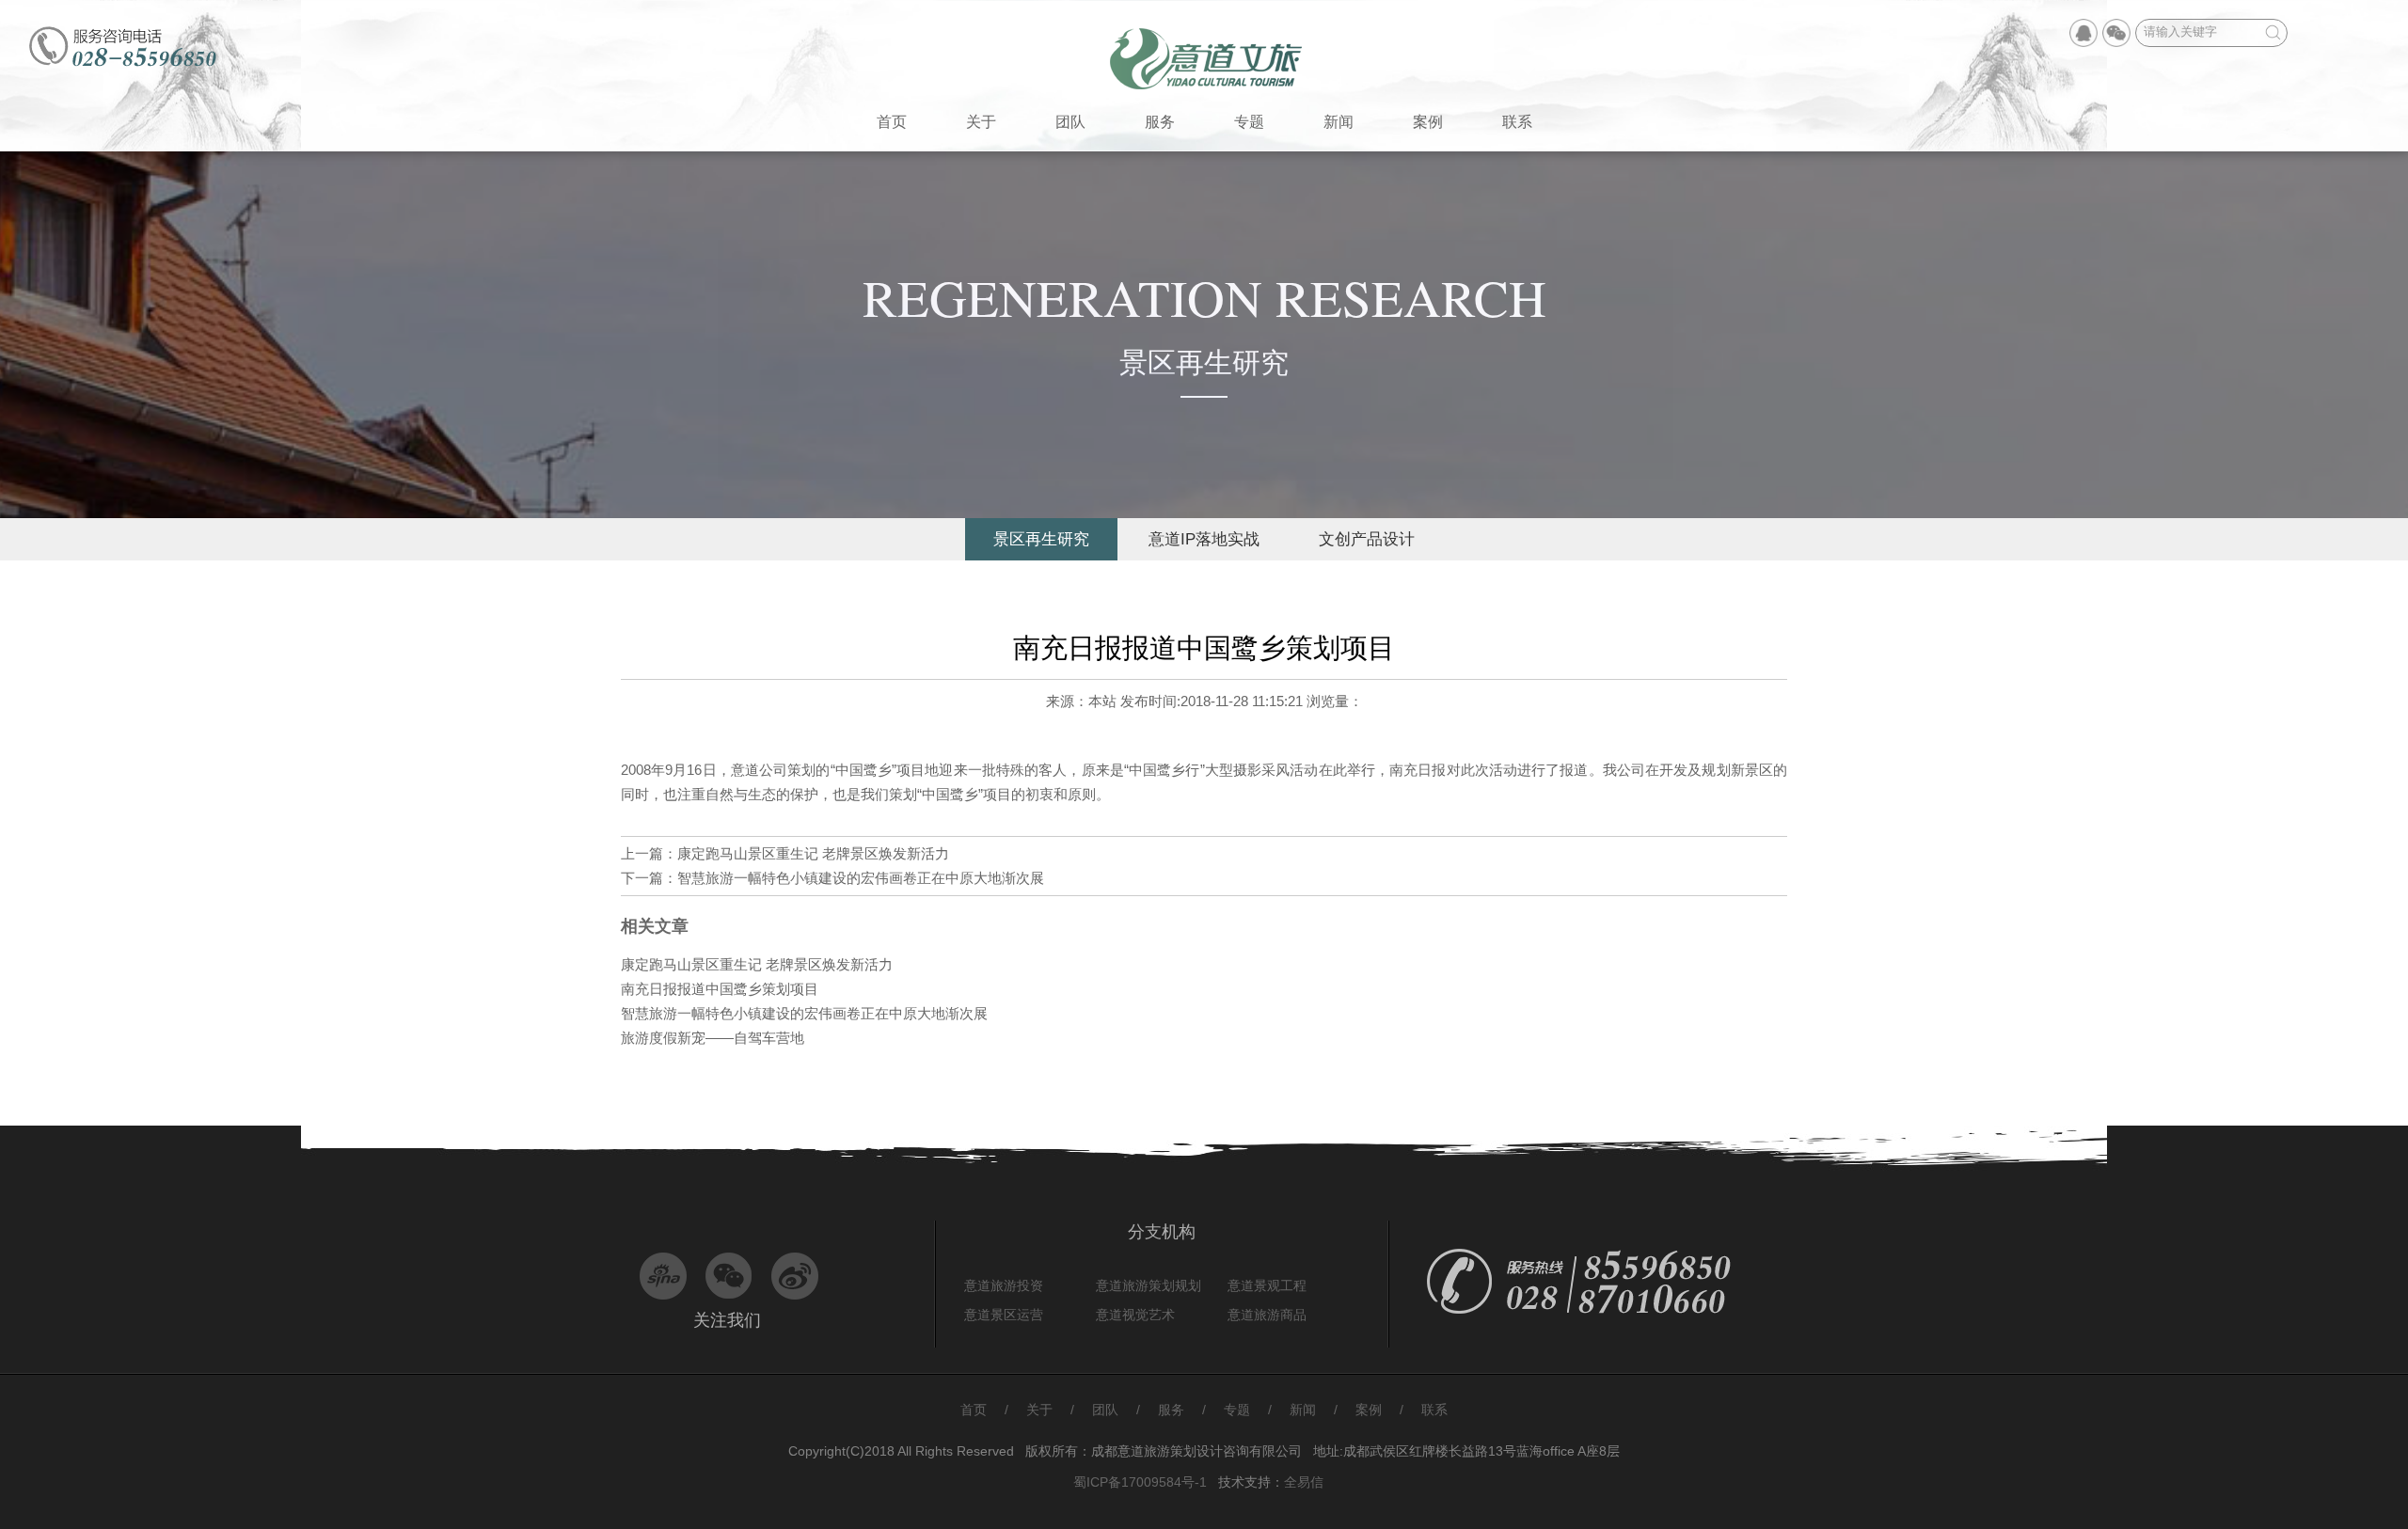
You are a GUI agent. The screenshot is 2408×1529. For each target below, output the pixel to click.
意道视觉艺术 (1135, 1315)
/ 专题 (1235, 1410)
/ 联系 (1424, 1410)
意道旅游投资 (1004, 1285)
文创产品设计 (1367, 539)
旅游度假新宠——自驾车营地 (713, 1038)
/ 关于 (1038, 1410)
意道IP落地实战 (1204, 539)
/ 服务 (1169, 1410)
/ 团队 (1103, 1410)
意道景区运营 (1004, 1315)
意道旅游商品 (1267, 1315)
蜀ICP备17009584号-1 (1140, 1482)
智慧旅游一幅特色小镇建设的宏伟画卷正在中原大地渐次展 (861, 878)
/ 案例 (1367, 1410)
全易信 (1304, 1482)
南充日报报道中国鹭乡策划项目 (720, 989)
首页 (974, 1410)
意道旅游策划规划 (1149, 1285)
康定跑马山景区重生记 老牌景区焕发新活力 (813, 853)
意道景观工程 (1267, 1285)
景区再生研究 (1041, 539)
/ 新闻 (1301, 1410)
